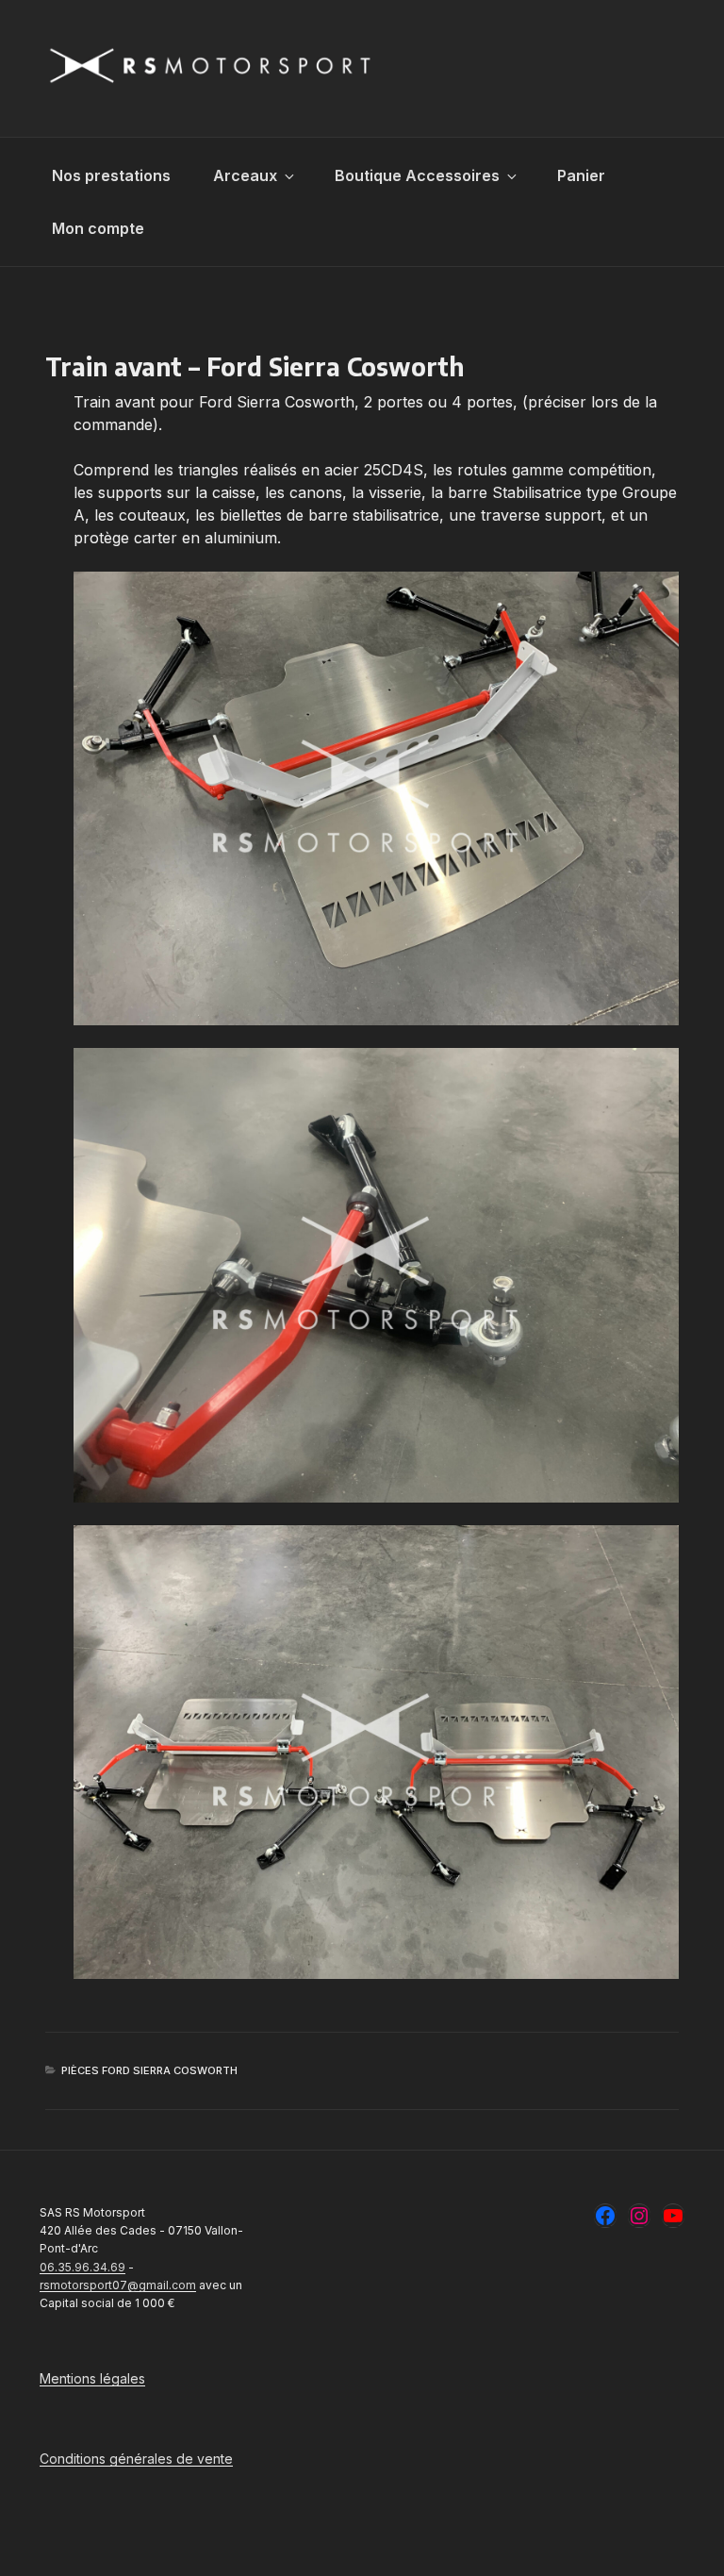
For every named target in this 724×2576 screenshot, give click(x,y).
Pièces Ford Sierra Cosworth (149, 2070)
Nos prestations (111, 175)
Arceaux (245, 175)
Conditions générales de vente (136, 2459)
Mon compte (98, 228)
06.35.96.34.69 (82, 2267)
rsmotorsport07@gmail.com (118, 2285)
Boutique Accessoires (417, 175)
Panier (581, 175)
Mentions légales (92, 2378)
